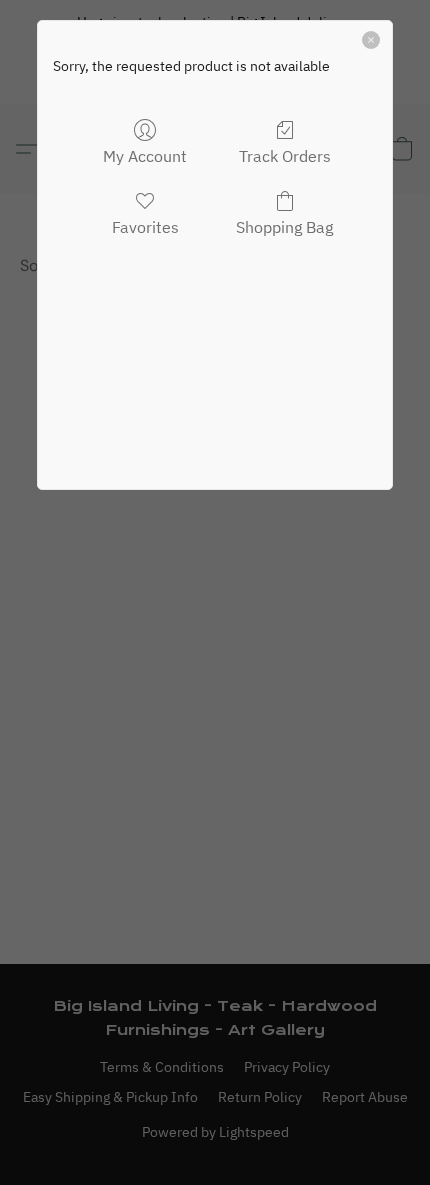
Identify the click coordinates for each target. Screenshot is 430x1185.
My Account (145, 156)
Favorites (145, 227)
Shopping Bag (284, 227)
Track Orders (285, 156)
